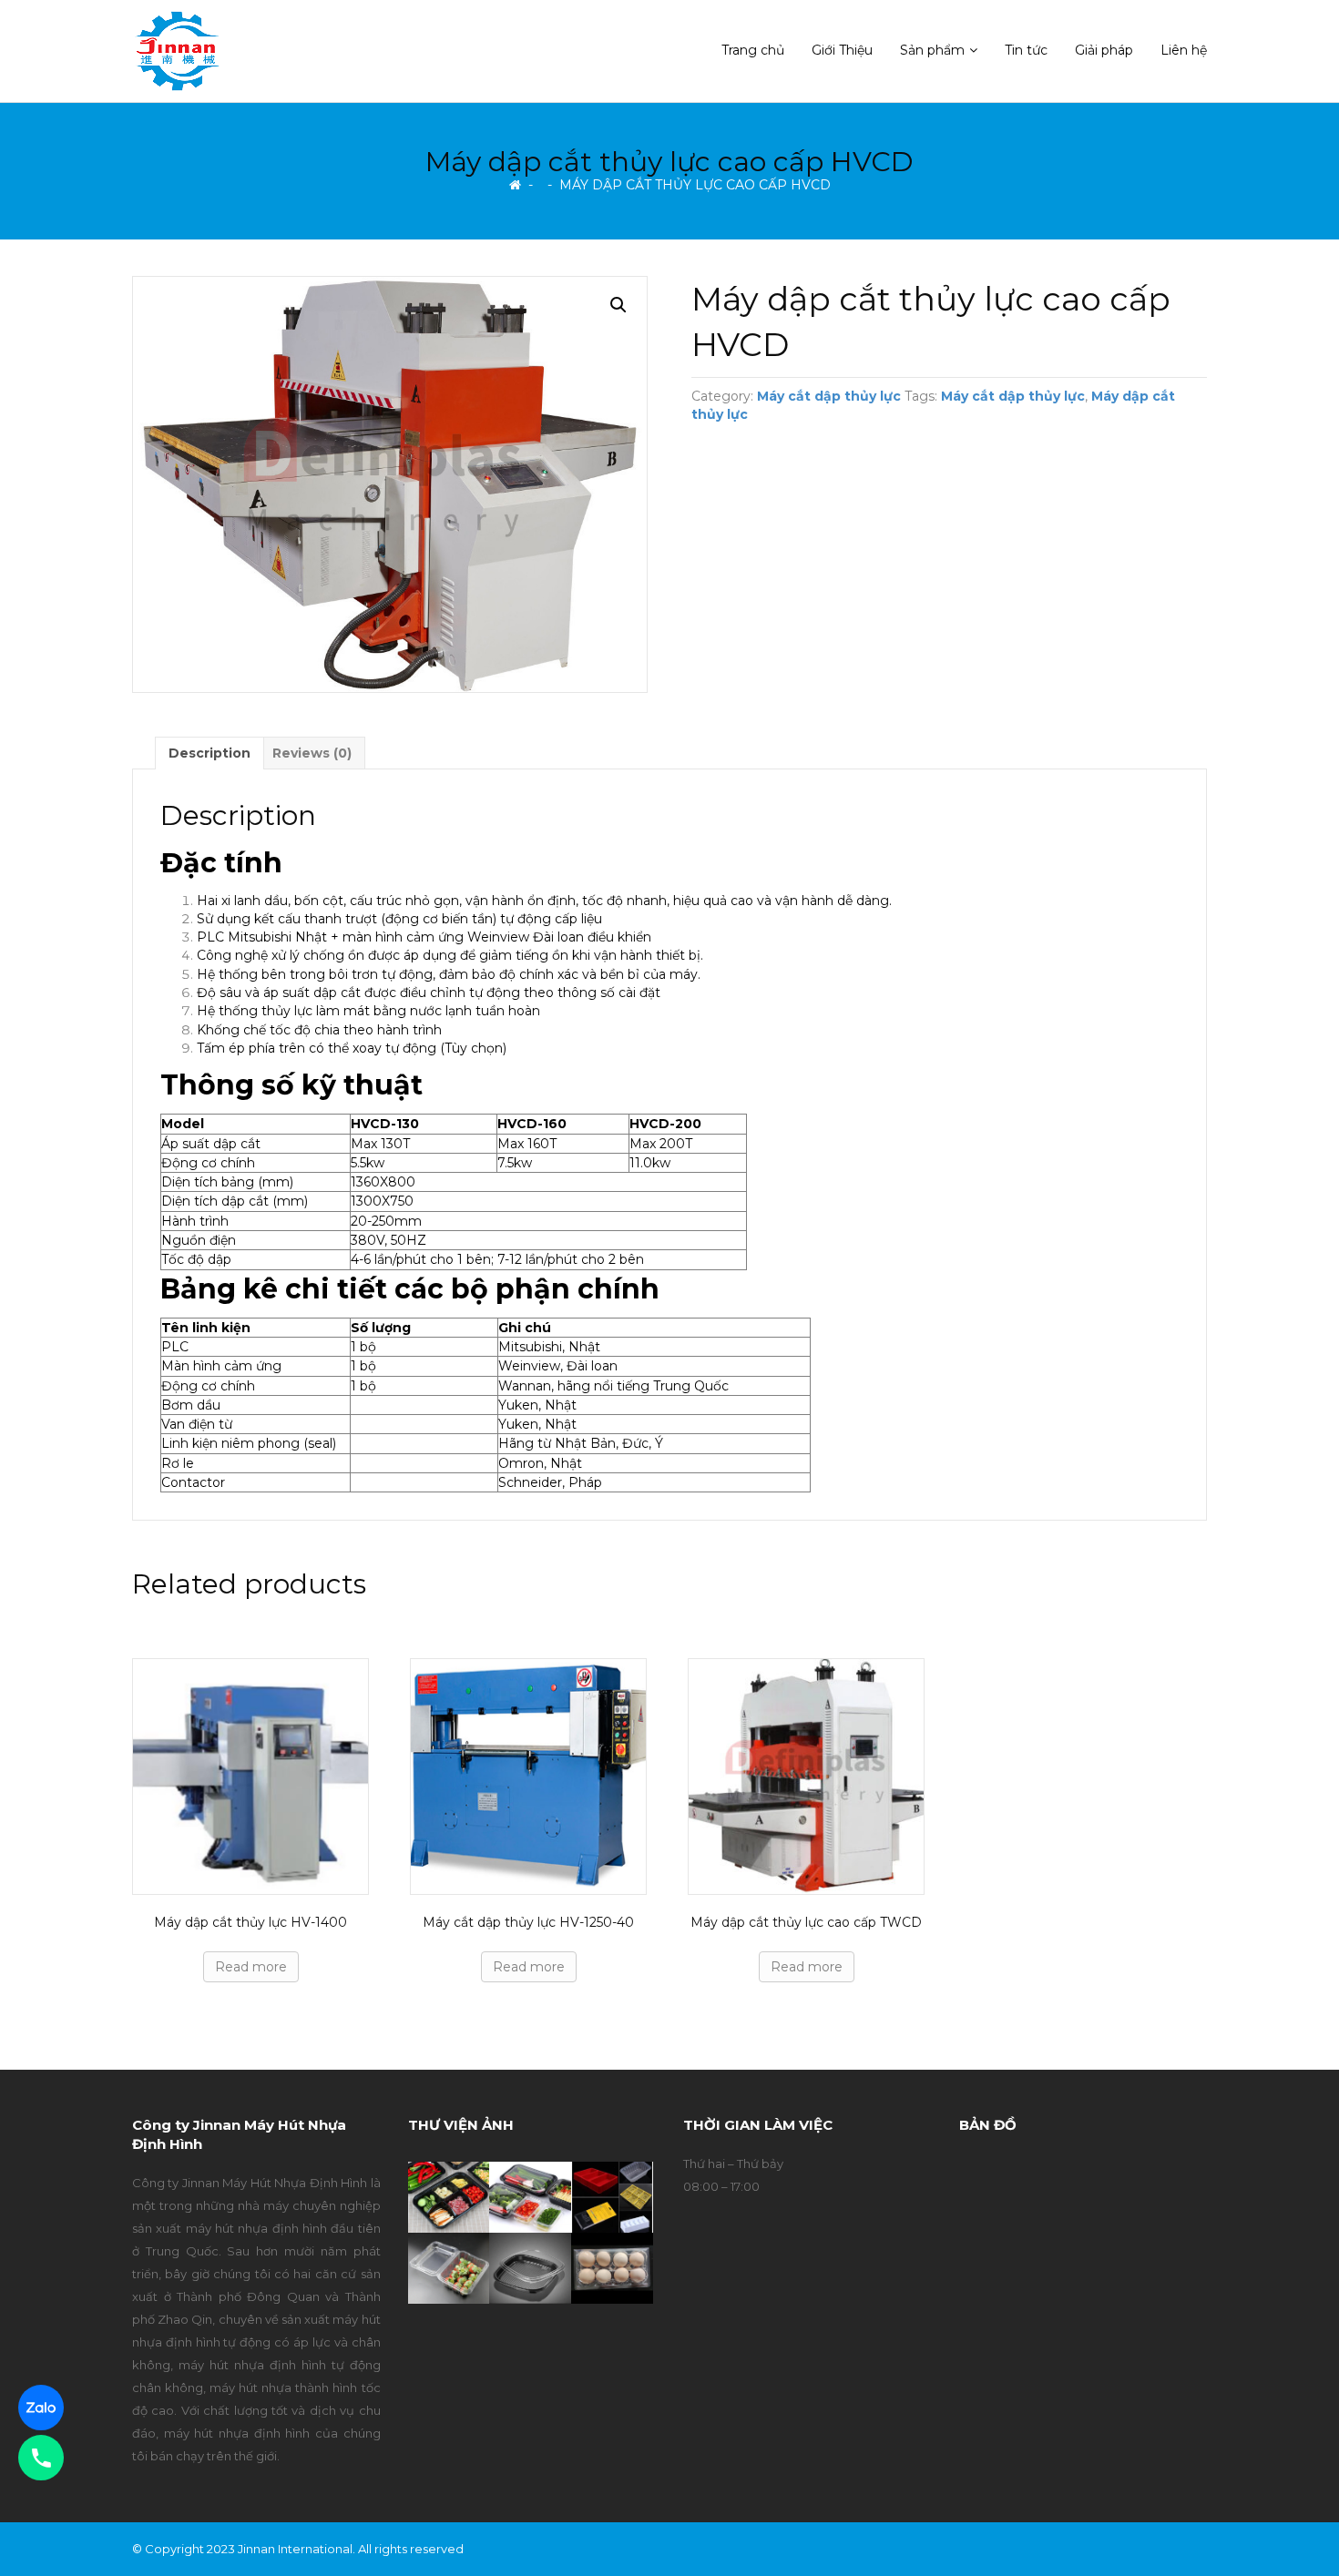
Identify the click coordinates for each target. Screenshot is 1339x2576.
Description (210, 753)
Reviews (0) (312, 753)
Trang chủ (753, 50)
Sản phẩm (932, 50)
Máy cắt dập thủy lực (829, 396)
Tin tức (1026, 50)
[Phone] (41, 2458)
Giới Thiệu (842, 50)
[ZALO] (41, 2408)
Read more (251, 1967)
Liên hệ (1184, 50)
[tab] (210, 753)
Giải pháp (1104, 50)
